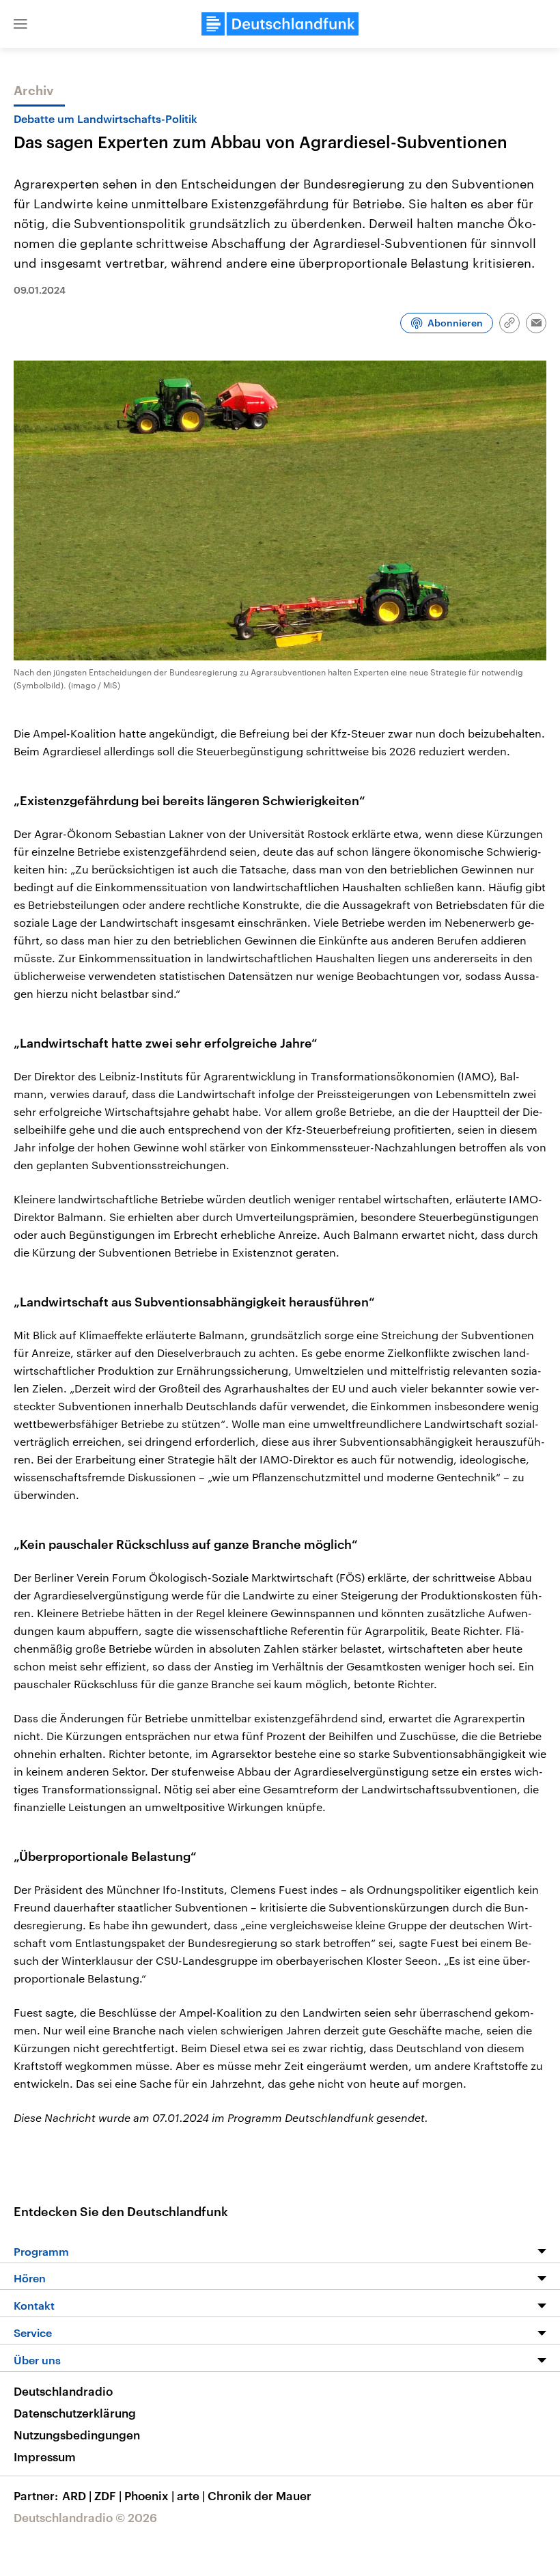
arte (191, 2495)
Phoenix (149, 2495)
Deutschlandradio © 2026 (85, 2517)
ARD (77, 2495)
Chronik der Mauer (260, 2495)
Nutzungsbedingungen (77, 2435)
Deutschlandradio (63, 2391)
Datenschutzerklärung (75, 2413)
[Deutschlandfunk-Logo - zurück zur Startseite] (280, 24)
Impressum (45, 2456)
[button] (20, 24)
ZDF (108, 2495)
